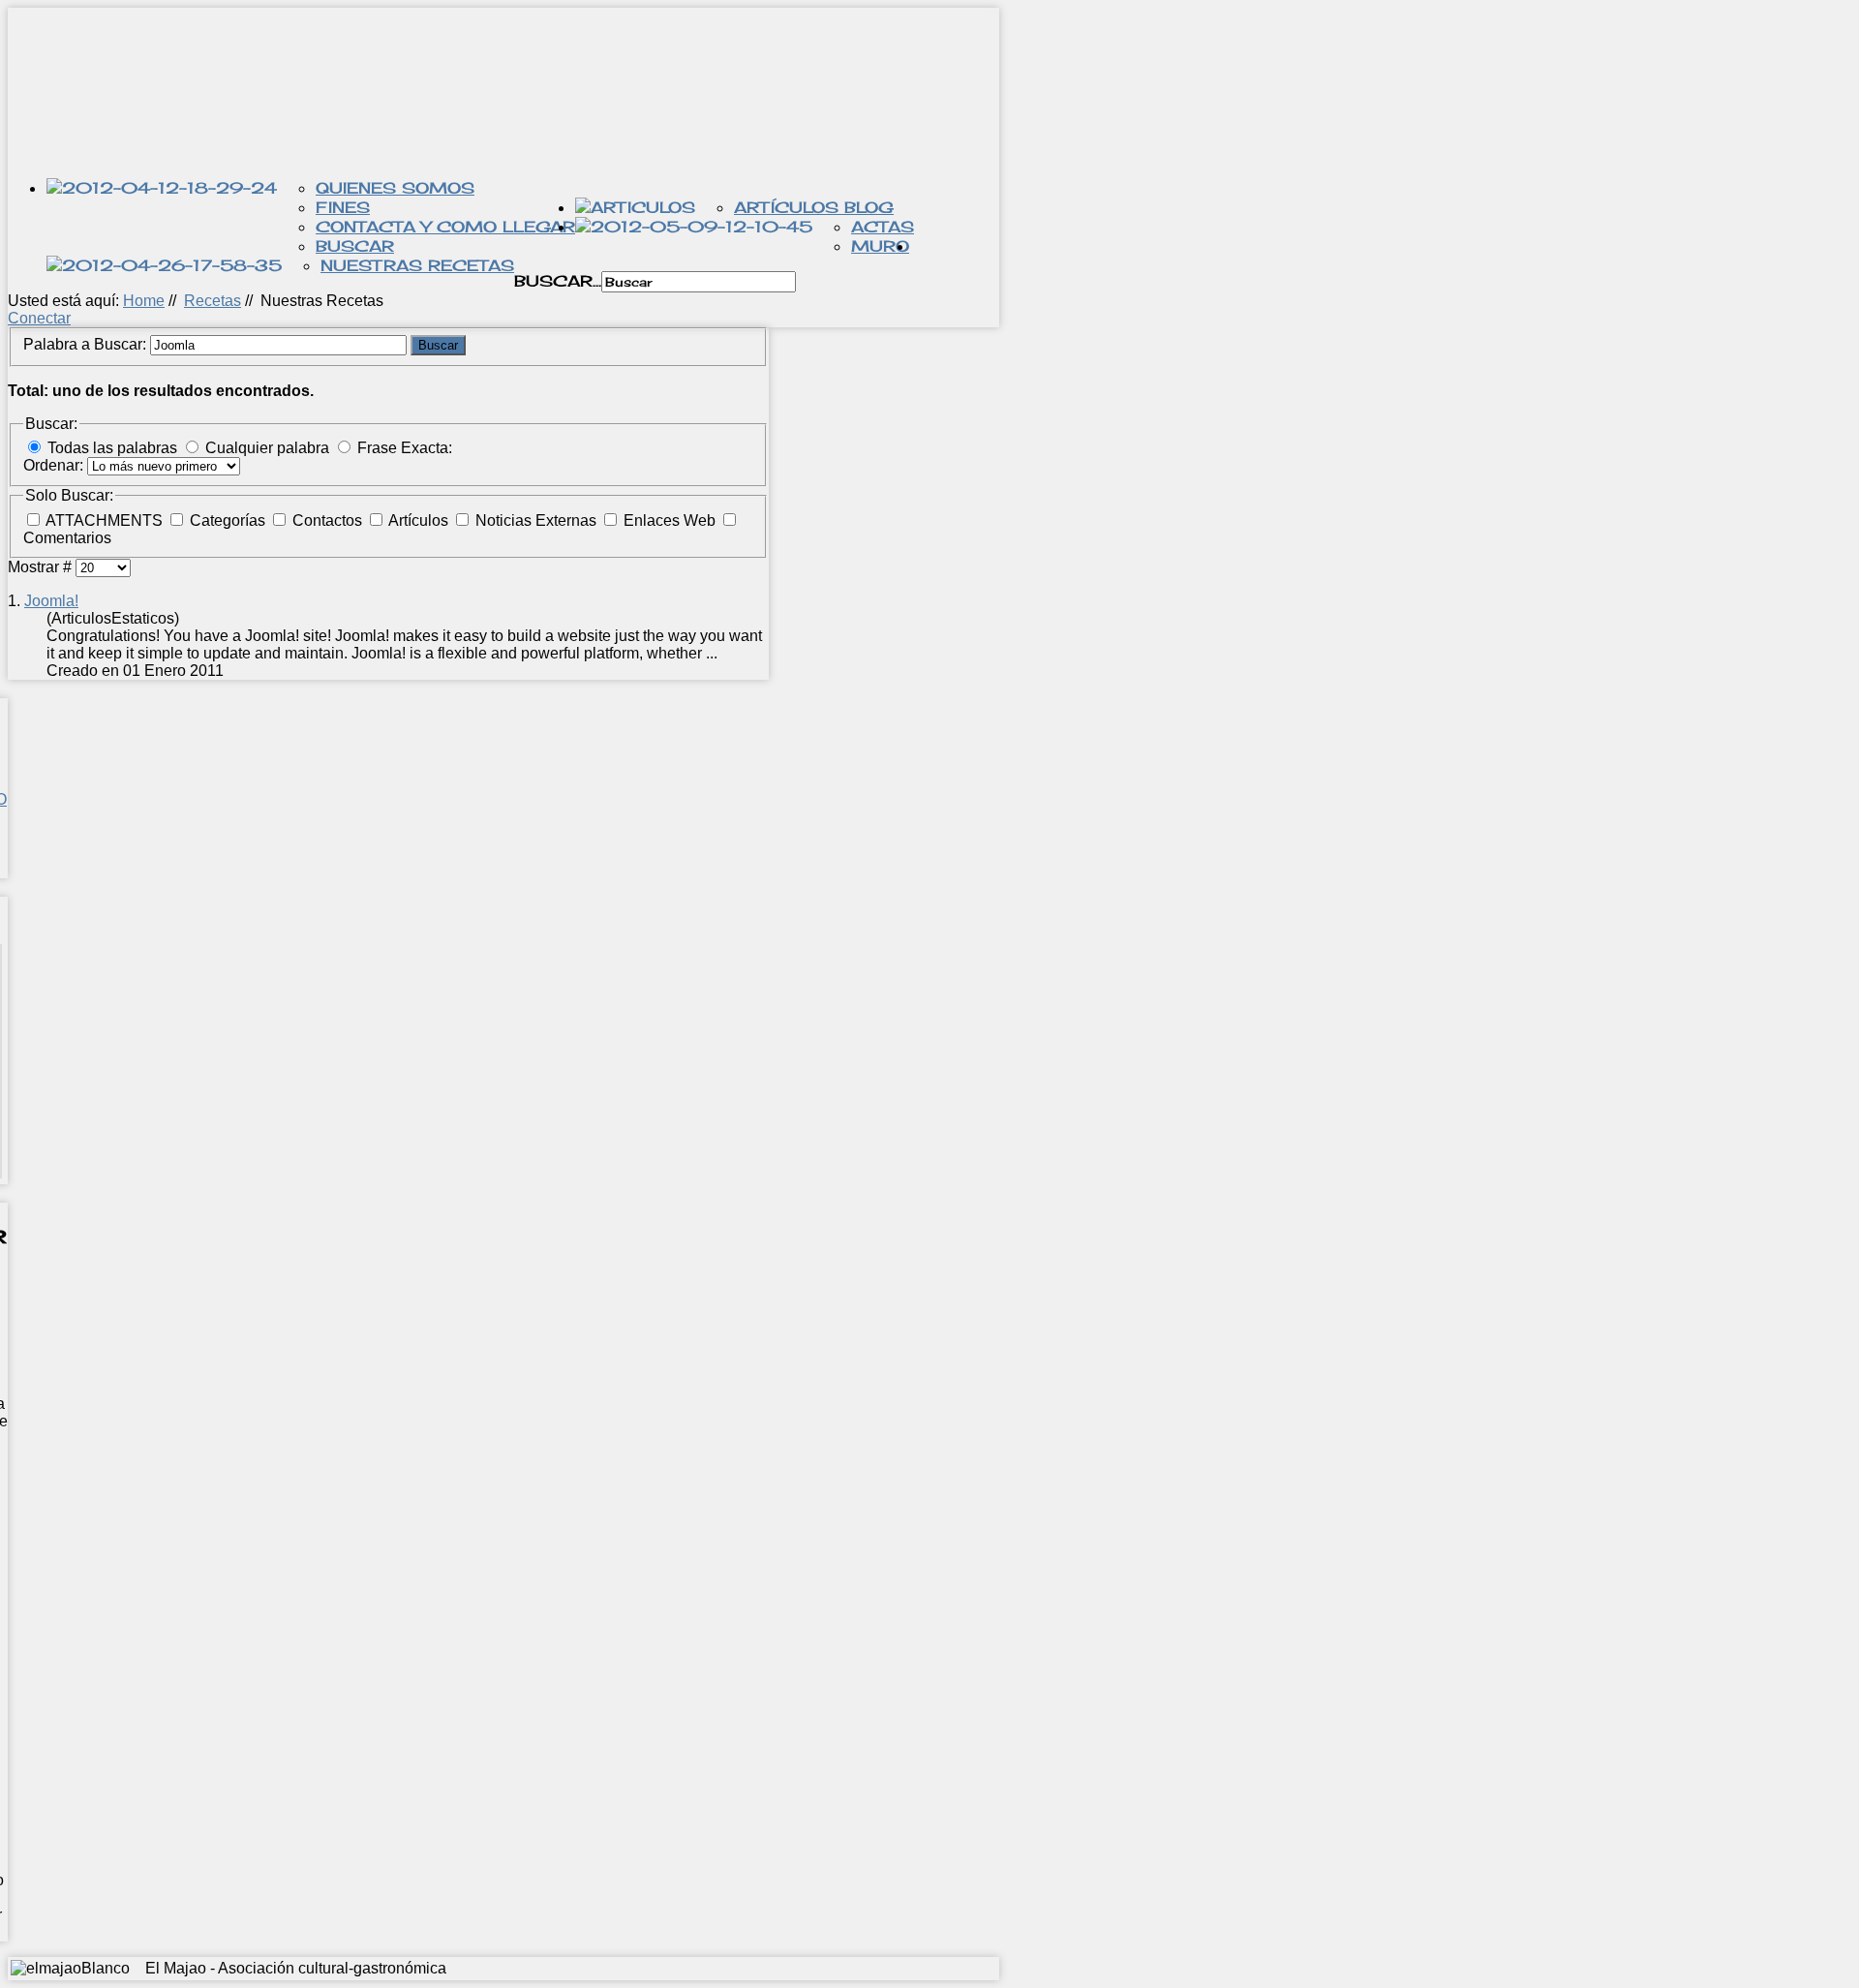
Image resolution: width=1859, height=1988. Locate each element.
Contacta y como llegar (445, 227)
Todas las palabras (112, 448)
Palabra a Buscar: (87, 344)
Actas (883, 227)
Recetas (213, 301)
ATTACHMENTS (106, 520)
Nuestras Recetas (417, 265)
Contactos (329, 520)
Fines (343, 207)
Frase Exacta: (405, 448)
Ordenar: (55, 465)
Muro (880, 246)
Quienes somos (395, 188)
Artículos (420, 520)
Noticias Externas (538, 520)
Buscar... (558, 281)
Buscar (355, 246)
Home (144, 301)
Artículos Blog (814, 207)
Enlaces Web (671, 520)
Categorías (229, 520)
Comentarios (67, 538)
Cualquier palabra (267, 448)
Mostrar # (42, 567)
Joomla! (51, 601)
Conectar (39, 318)
